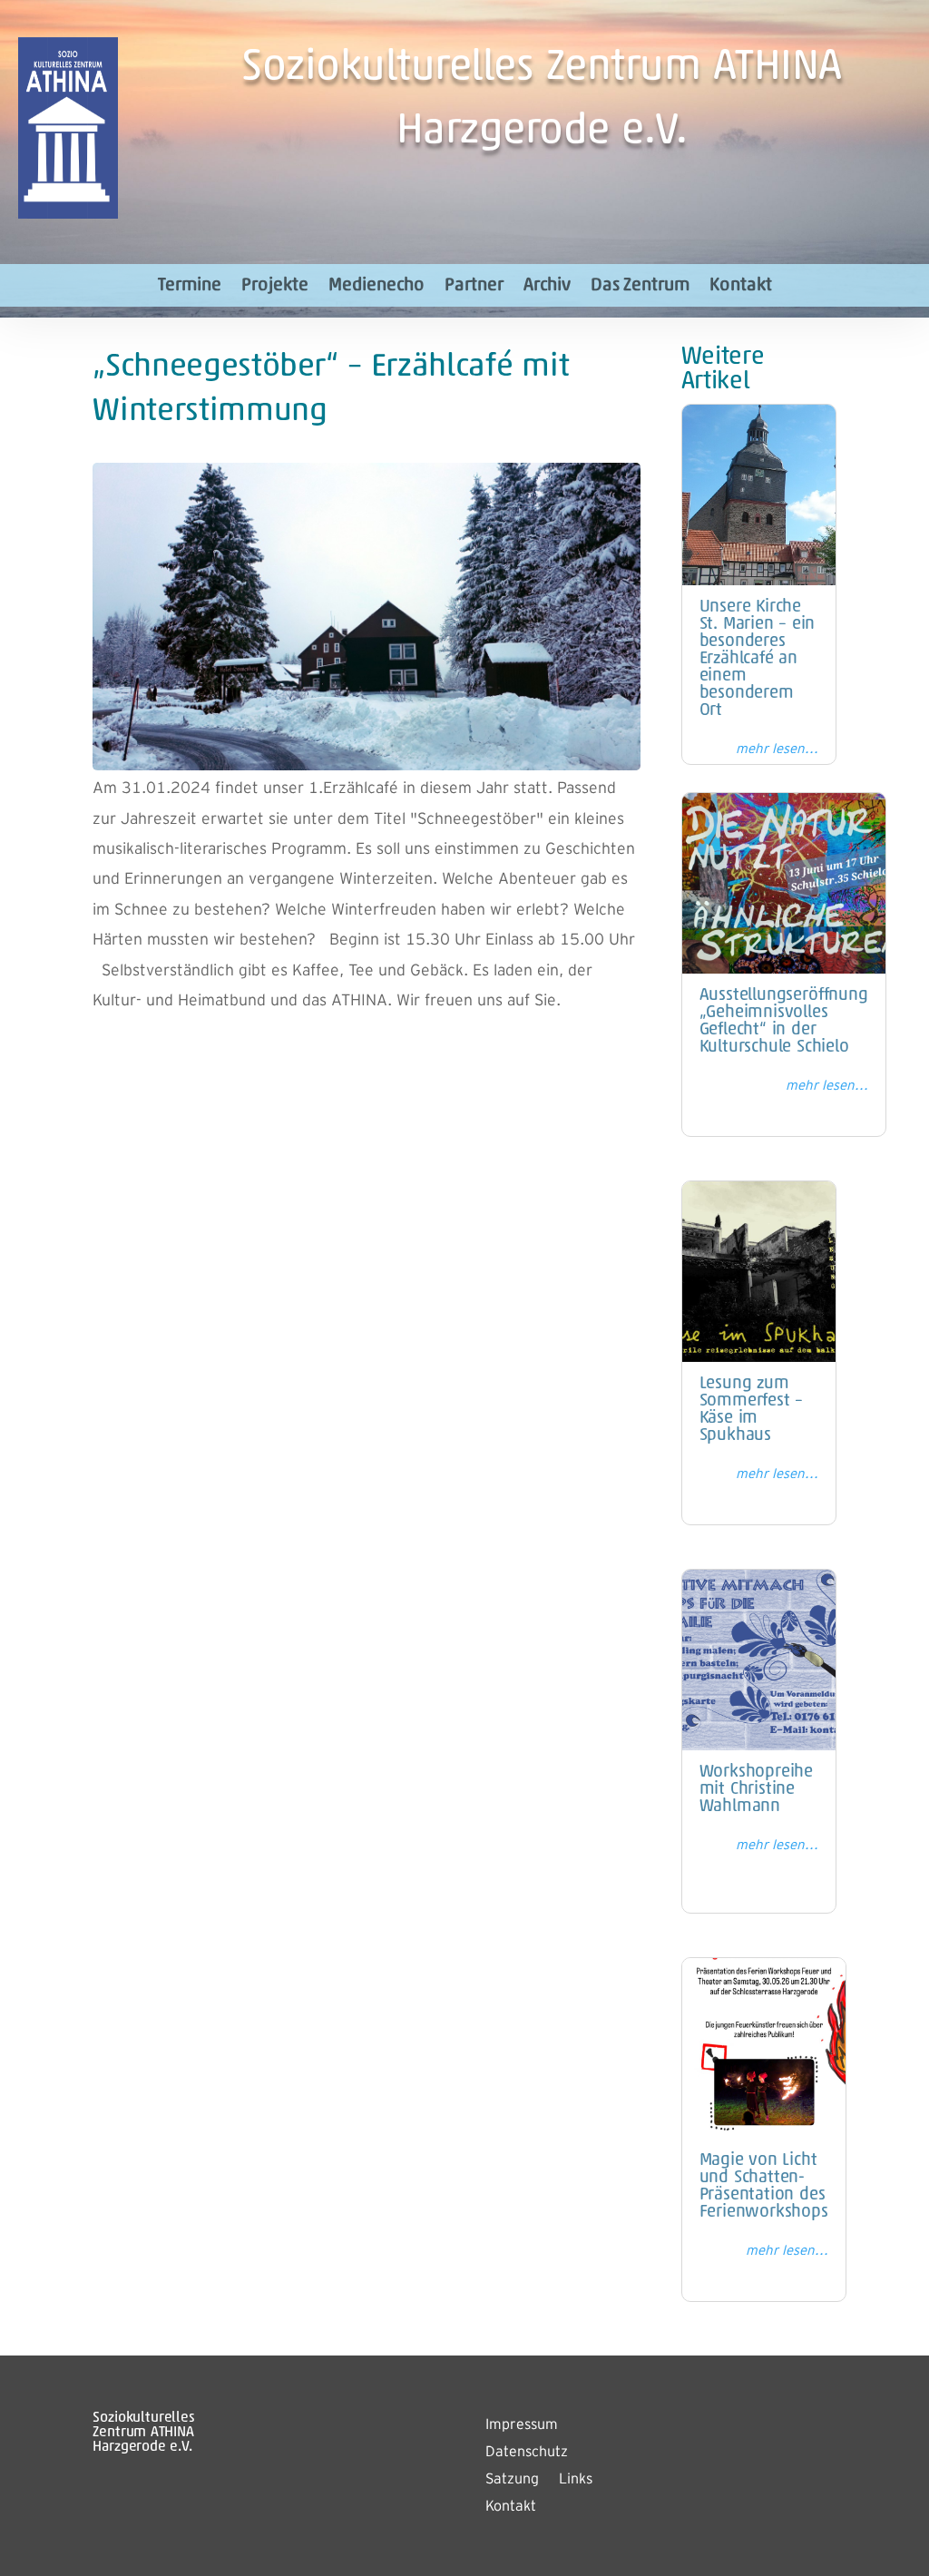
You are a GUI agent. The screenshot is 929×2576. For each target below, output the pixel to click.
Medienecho (376, 286)
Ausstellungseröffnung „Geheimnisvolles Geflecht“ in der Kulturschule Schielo (784, 1022)
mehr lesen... (777, 749)
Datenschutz (527, 2453)
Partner (474, 286)
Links (576, 2480)
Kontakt (741, 286)
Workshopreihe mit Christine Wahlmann (757, 1790)
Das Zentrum (640, 286)
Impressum (522, 2425)
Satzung (512, 2480)
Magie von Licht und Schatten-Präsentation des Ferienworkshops (764, 2187)
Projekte (275, 286)
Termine (190, 286)
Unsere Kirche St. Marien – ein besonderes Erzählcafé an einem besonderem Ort (758, 659)
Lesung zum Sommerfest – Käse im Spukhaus (752, 1410)
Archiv (547, 286)
